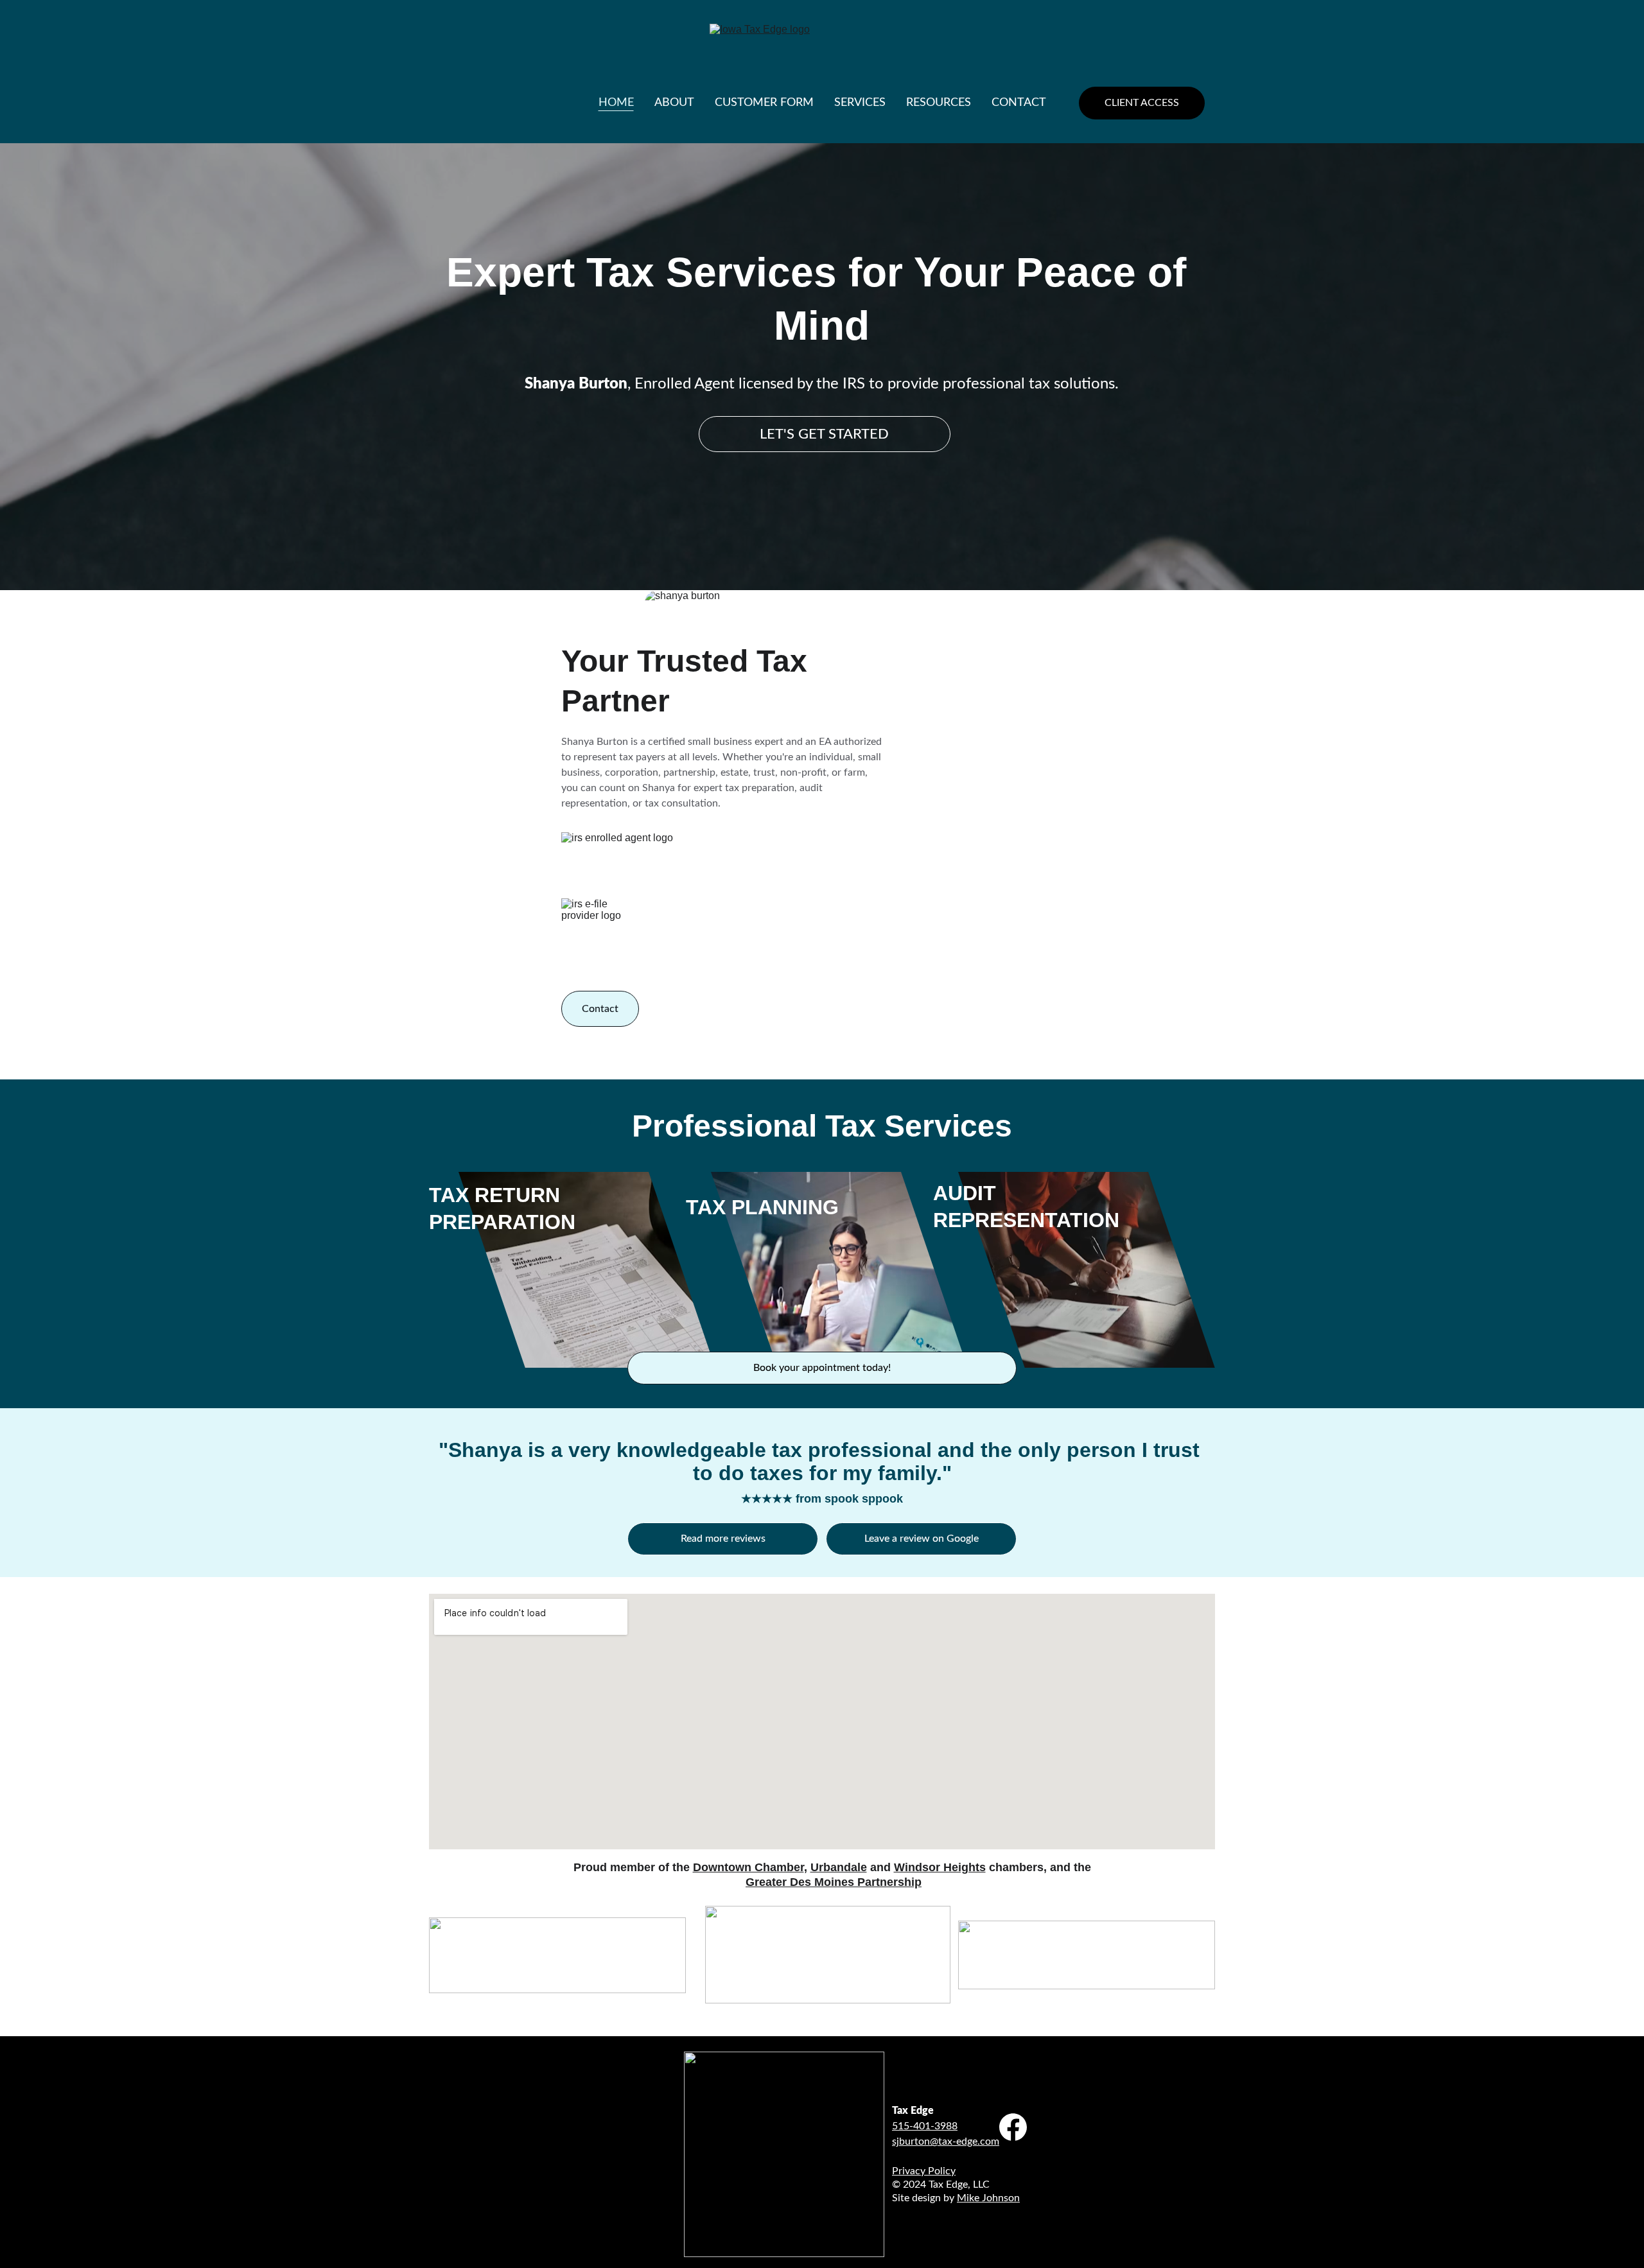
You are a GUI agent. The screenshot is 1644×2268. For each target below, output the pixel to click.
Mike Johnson (988, 2198)
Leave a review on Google (922, 1539)
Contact (1019, 103)
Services (860, 103)
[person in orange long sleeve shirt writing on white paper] (1087, 1269)
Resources (939, 103)
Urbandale (839, 1867)
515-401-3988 (925, 2126)
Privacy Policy (924, 2171)
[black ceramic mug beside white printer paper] (587, 1269)
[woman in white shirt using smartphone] (839, 1269)
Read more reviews (723, 1539)
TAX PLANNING (762, 1207)
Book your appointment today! (822, 1368)
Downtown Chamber (748, 1867)
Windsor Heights (940, 1867)
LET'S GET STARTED (824, 434)
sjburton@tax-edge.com (946, 2142)
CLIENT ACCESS (1142, 103)
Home (616, 103)
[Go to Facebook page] (1013, 2127)
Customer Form (764, 103)
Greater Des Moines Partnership (834, 1882)
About (674, 103)
